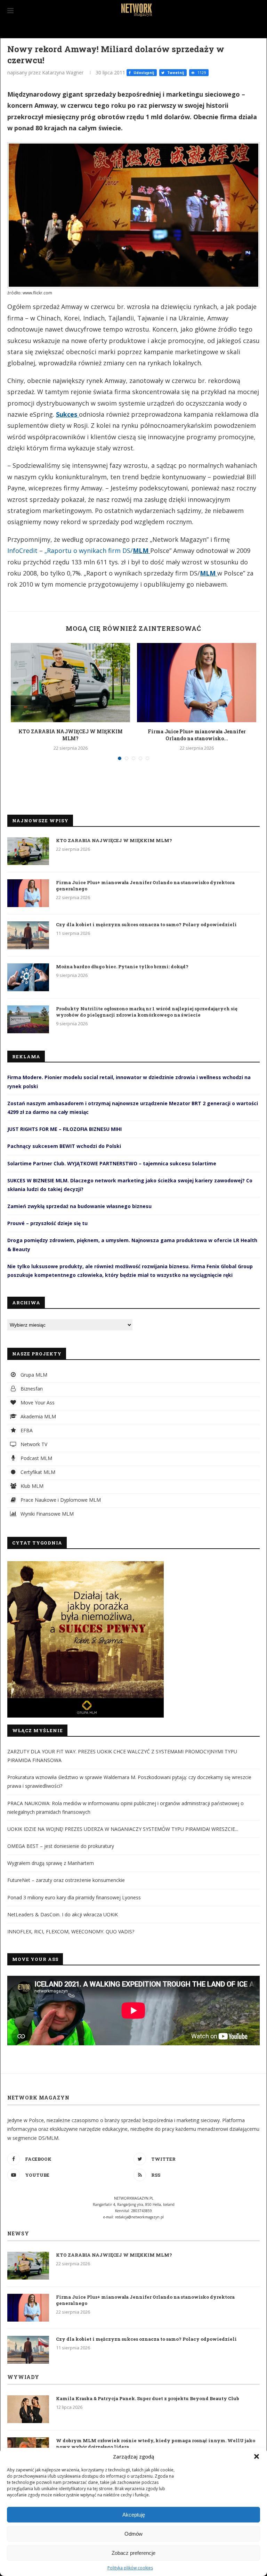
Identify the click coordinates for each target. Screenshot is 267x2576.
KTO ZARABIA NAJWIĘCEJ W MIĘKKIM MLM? (71, 735)
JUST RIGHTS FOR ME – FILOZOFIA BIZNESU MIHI (64, 1129)
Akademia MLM (38, 1416)
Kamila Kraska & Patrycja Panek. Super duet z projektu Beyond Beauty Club (148, 2398)
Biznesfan (31, 1389)
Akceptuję (134, 2515)
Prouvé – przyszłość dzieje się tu (47, 1223)
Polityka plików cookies (130, 2568)
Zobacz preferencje (133, 2553)
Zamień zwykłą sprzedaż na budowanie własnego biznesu (79, 1206)
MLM (141, 551)
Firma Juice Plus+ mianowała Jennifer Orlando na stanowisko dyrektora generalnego (145, 886)
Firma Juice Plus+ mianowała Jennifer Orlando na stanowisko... (197, 735)
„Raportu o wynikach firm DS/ (89, 551)
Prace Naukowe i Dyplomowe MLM (60, 1500)
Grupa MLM (33, 1375)
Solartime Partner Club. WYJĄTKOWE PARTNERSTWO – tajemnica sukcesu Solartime (112, 1163)
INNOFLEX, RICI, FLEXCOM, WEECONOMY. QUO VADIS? (71, 1931)
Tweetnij (175, 73)
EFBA (26, 1430)
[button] (257, 2456)
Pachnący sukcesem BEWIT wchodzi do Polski (64, 1146)
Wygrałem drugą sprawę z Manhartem (51, 1863)
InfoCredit (22, 551)
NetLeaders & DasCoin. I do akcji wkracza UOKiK (63, 1914)
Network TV (33, 1444)
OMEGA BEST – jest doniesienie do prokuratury (61, 1846)
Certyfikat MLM (37, 1472)
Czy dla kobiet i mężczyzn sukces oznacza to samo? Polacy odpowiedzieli (146, 924)
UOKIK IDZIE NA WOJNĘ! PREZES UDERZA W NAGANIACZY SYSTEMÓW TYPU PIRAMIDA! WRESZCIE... (123, 1829)
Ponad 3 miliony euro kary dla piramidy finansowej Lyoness (74, 1897)
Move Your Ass (37, 1403)
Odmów (133, 2534)
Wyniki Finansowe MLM (46, 1514)
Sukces (67, 414)
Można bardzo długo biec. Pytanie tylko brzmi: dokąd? (122, 967)
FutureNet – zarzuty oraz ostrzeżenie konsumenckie (66, 1880)
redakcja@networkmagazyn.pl (139, 2217)
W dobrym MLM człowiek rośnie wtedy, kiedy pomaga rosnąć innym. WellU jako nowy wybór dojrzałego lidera (156, 2444)
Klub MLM (31, 1486)
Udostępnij (143, 73)
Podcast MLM (36, 1458)
